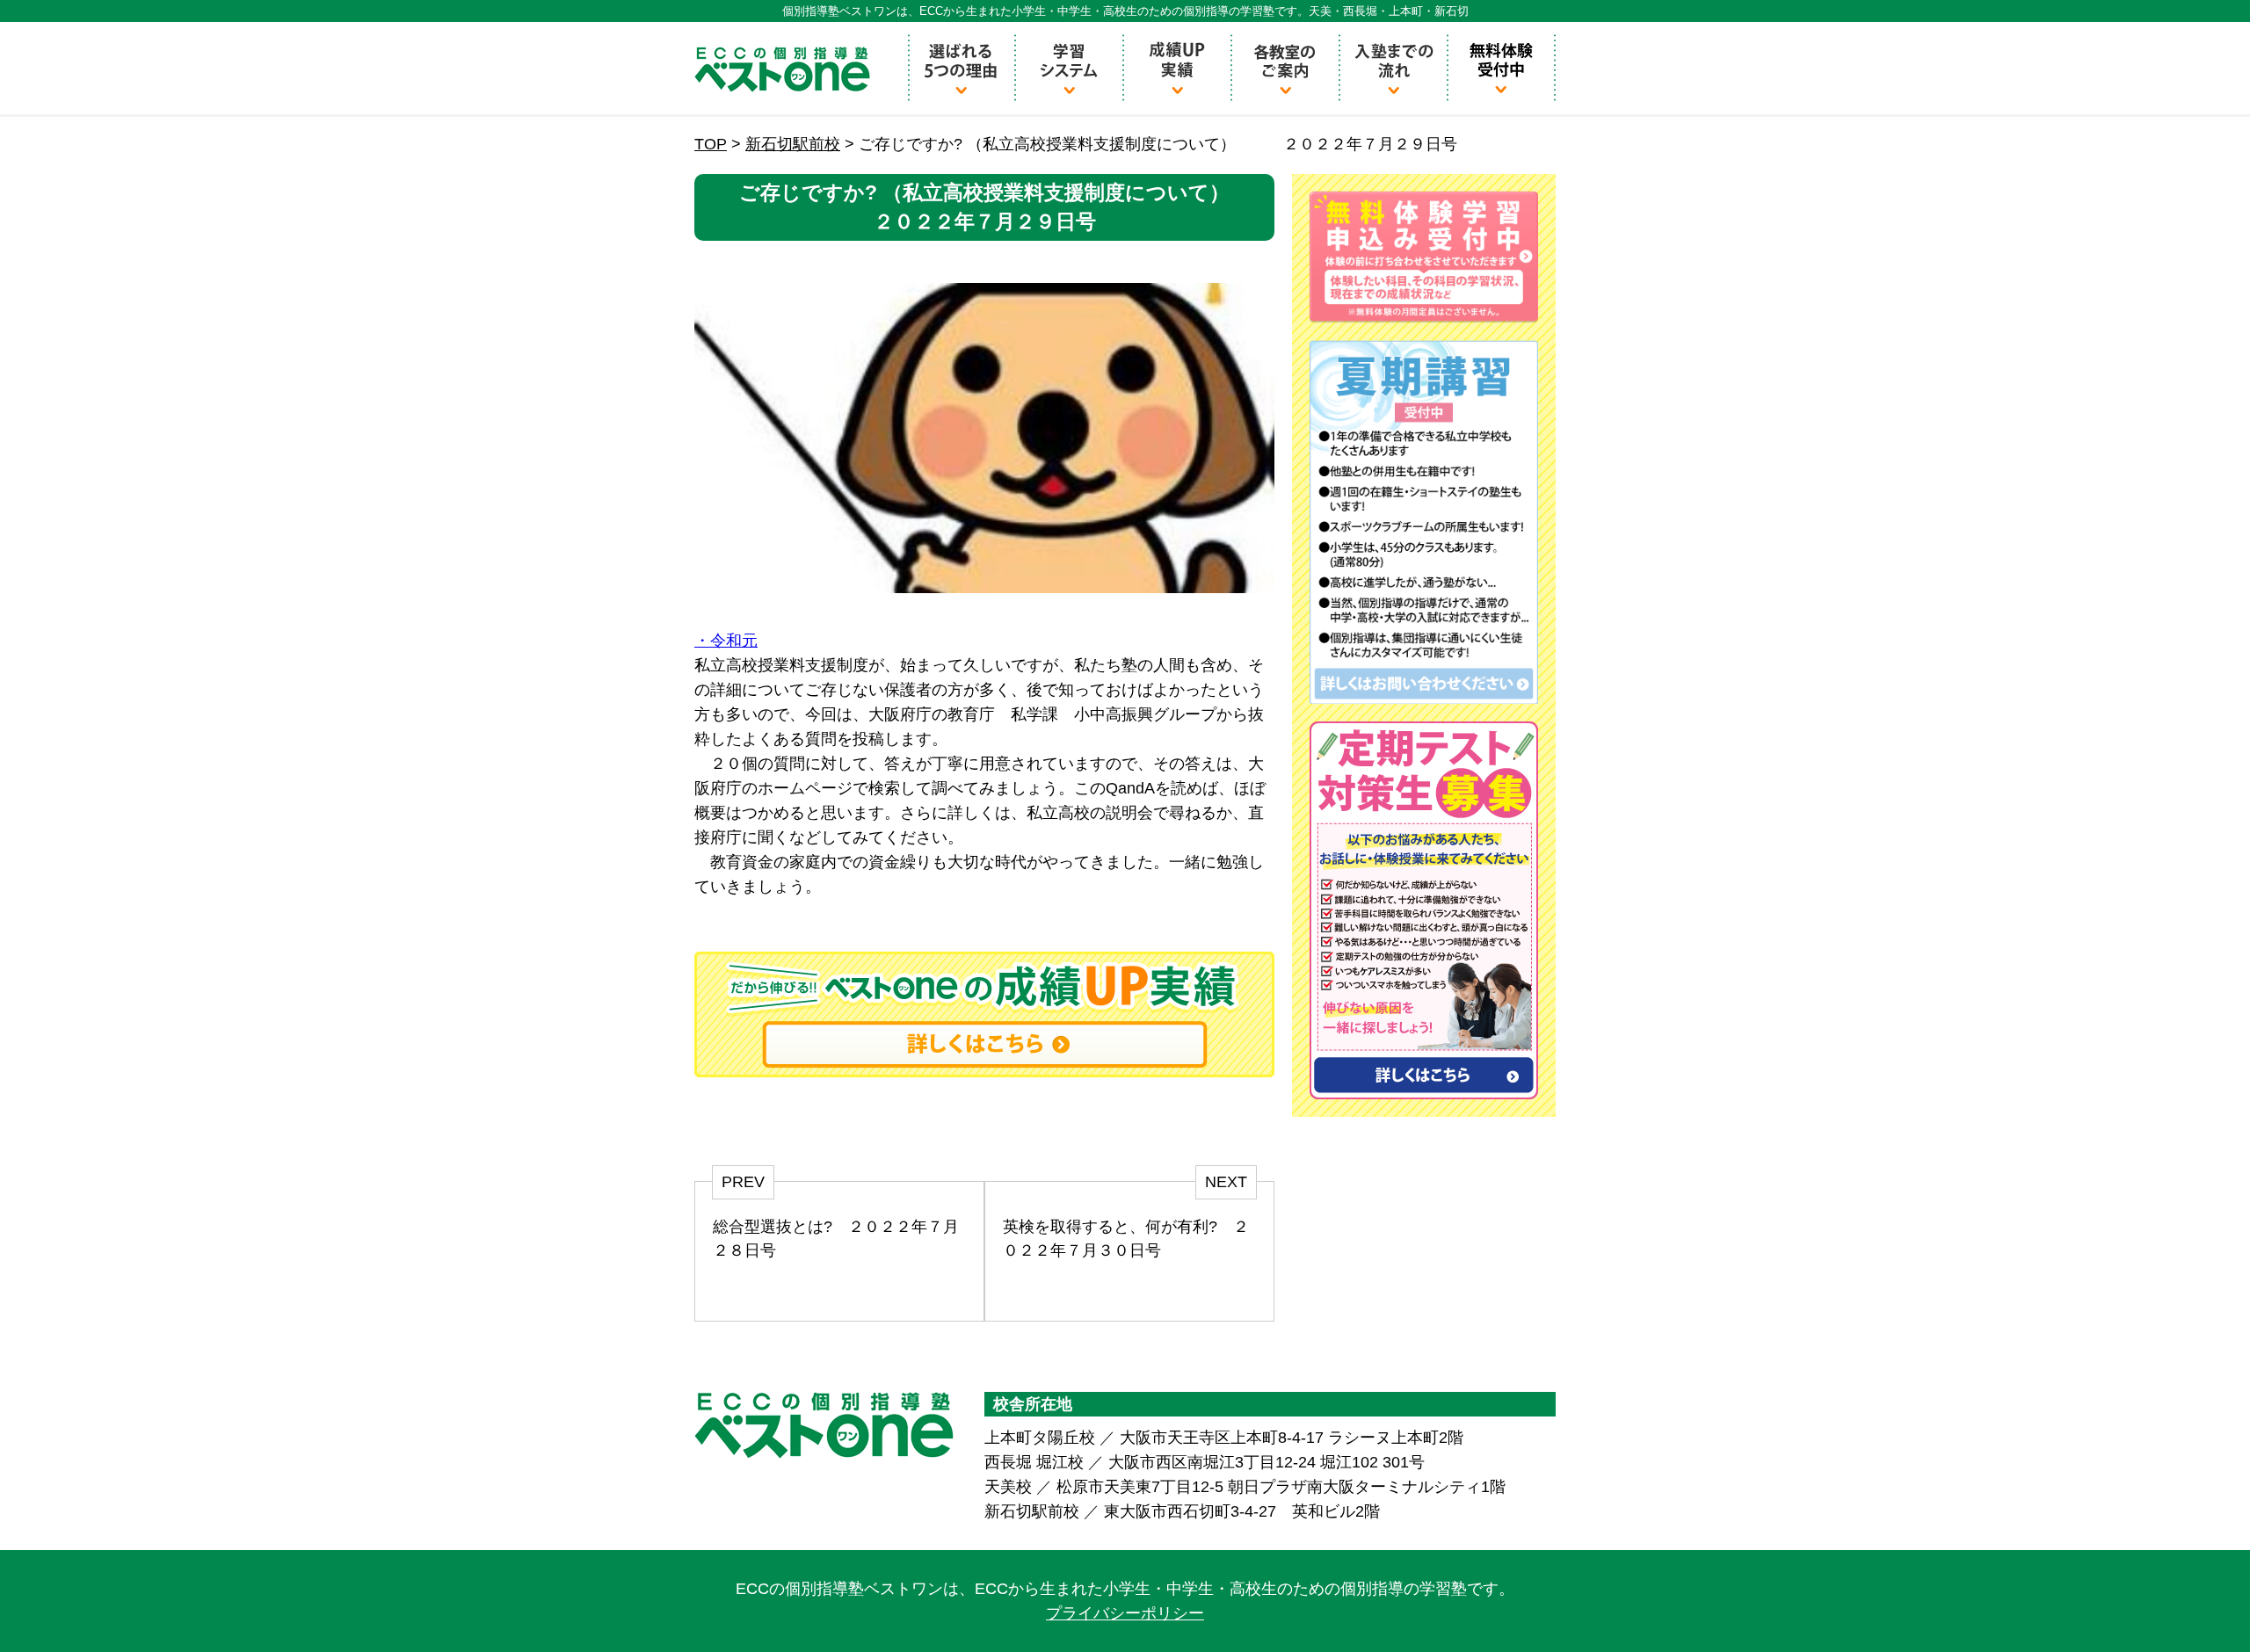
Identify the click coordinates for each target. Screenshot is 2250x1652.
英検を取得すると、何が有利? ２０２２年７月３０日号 (1126, 1239)
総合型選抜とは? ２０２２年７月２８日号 (836, 1239)
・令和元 (726, 641)
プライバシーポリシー (1125, 1613)
